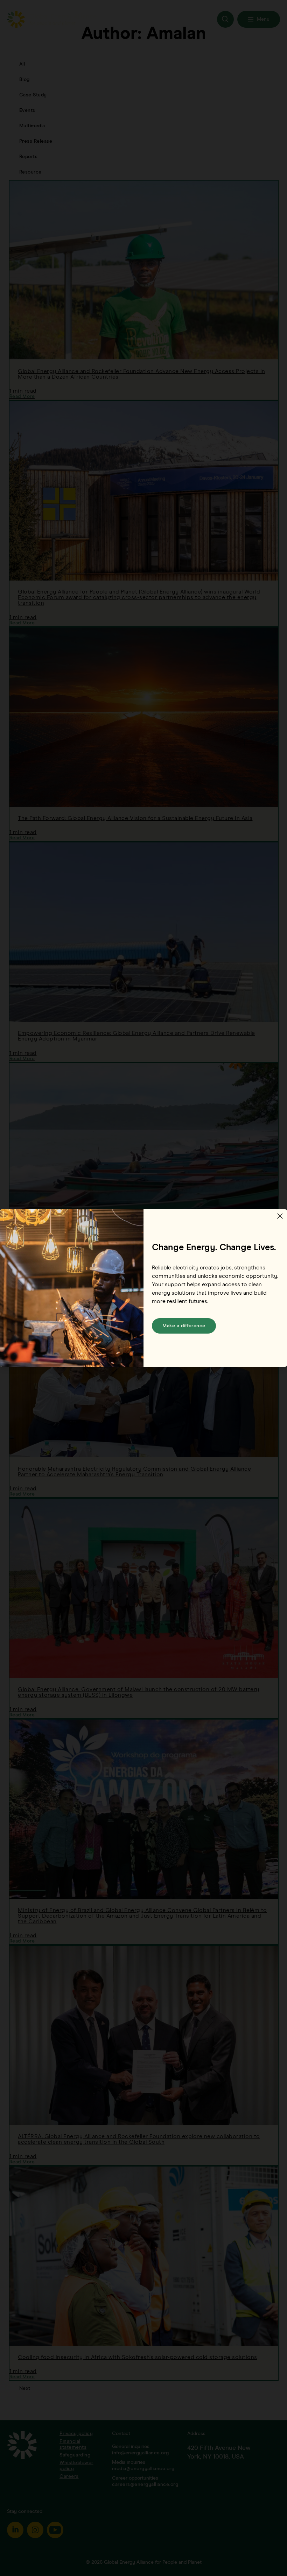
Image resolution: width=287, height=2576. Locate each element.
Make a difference (184, 1326)
